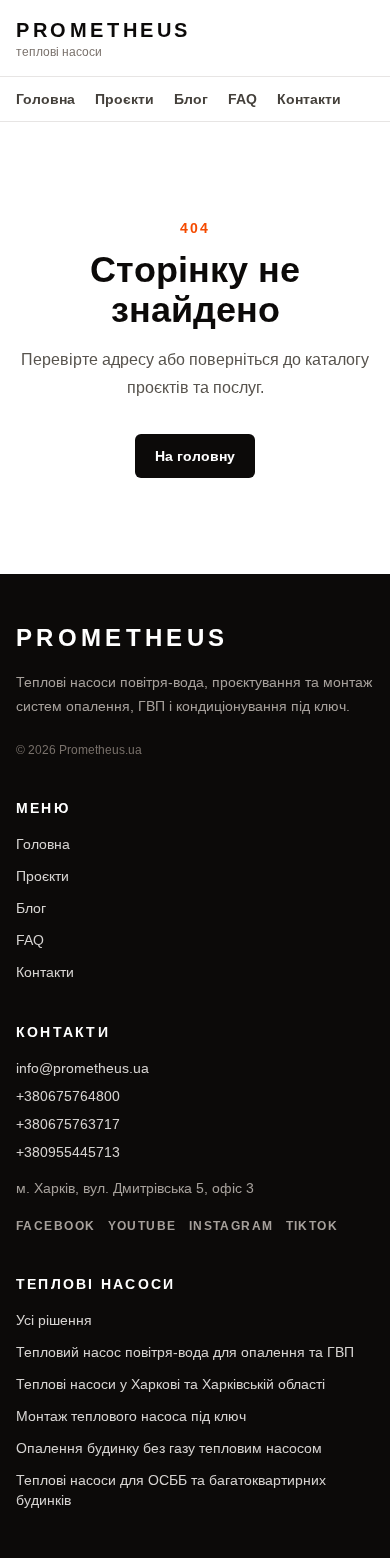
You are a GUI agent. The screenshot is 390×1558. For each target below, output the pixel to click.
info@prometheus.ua (82, 1068)
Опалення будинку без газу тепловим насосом (169, 1448)
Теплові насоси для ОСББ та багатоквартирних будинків (171, 1490)
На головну (195, 456)
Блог (191, 99)
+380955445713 (68, 1152)
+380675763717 (68, 1124)
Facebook (56, 1226)
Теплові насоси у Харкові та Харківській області (170, 1384)
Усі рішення (54, 1320)
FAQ (242, 99)
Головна (45, 99)
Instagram (231, 1226)
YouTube (142, 1226)
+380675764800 (68, 1096)
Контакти (309, 99)
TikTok (312, 1226)
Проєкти (124, 99)
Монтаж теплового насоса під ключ (131, 1416)
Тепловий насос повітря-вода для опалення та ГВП (185, 1352)
